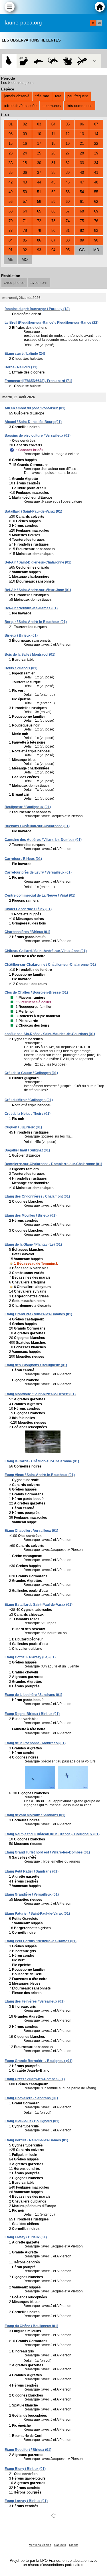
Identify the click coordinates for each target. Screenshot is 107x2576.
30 (39, 163)
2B (25, 163)
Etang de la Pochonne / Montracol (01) (35, 1743)
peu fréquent (78, 96)
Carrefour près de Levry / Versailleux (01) (38, 872)
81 (68, 231)
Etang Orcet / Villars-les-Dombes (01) (35, 2079)
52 (53, 192)
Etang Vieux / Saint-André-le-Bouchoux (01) (40, 1475)
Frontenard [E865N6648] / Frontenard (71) (38, 381)
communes (52, 106)
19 (68, 144)
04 (53, 124)
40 (82, 173)
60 (68, 202)
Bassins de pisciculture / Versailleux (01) (38, 435)
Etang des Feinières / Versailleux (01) (35, 2001)
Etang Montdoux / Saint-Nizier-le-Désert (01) (40, 1394)
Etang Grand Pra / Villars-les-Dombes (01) (38, 1314)
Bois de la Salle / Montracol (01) (30, 655)
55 (96, 192)
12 (68, 134)
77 (11, 231)
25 (39, 153)
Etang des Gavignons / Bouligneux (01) (36, 1365)
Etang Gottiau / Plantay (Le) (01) (30, 1657)
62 (96, 202)
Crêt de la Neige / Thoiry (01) (28, 1114)
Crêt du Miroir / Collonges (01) (29, 1100)
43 (25, 182)
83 (96, 231)
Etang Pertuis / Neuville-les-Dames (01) (36, 2140)
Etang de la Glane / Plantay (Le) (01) (33, 1244)
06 (82, 124)
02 (25, 124)
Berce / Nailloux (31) (21, 367)
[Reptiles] (53, 61)
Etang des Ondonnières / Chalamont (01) (37, 1196)
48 (96, 182)
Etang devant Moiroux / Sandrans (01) (35, 1815)
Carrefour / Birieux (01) (23, 859)
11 (53, 134)
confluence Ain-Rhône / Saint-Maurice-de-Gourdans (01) (50, 1034)
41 (96, 173)
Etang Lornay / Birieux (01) (26, 2501)
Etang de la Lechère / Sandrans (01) (33, 1695)
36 (25, 173)
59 (53, 202)
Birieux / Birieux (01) (21, 635)
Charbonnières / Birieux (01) (27, 932)
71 (25, 221)
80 (53, 231)
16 (25, 144)
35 (11, 173)
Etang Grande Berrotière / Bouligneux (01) (39, 2061)
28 (82, 153)
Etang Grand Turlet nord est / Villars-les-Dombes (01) (47, 1852)
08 (11, 134)
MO (25, 260)
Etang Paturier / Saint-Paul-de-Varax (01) (37, 1914)
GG (82, 250)
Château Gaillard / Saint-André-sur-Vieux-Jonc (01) (46, 951)
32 (68, 163)
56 (11, 202)
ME (11, 260)
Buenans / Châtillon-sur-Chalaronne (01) (37, 826)
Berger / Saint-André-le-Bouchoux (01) (36, 622)
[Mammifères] (24, 61)
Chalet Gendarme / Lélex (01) (28, 909)
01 (11, 124)
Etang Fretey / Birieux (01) (26, 2237)
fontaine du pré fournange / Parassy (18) (37, 309)
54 (82, 192)
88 (68, 240)
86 (39, 240)
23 (11, 153)
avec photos (14, 283)
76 (96, 221)
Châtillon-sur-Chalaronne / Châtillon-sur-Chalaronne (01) (50, 965)
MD (96, 250)
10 (39, 134)
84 (11, 240)
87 (53, 240)
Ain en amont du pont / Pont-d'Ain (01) (35, 408)
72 (39, 221)
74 (68, 221)
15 (11, 144)
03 (39, 124)
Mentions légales (40, 2545)
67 (68, 211)
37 (39, 173)
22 (96, 144)
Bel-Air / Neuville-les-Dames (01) (31, 608)
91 (11, 250)
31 (53, 163)
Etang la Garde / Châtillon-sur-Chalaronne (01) (42, 1461)
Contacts (60, 2545)
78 (25, 231)
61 (82, 202)
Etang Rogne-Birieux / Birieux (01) (32, 1714)
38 (53, 173)
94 (53, 250)
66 (53, 211)
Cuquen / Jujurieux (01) (23, 1127)
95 (68, 250)
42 (11, 182)
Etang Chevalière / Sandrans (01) (31, 2098)
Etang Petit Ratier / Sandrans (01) (32, 1871)
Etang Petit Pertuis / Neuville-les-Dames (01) (41, 1941)
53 (68, 192)
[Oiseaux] (9, 61)
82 (82, 231)
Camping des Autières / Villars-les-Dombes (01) (43, 840)
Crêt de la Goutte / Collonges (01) (31, 1073)
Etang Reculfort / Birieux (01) (28, 2450)
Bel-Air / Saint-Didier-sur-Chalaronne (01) (38, 562)
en (99, 23)
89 (82, 240)
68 (82, 211)
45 (53, 182)
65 (39, 211)
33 (82, 163)
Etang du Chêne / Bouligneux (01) (31, 2326)
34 (96, 163)
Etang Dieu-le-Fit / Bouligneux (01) (32, 2121)
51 (39, 192)
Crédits (74, 2545)
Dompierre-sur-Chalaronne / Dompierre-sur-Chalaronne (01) (53, 1164)
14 (96, 134)
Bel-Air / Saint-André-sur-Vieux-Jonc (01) (38, 590)
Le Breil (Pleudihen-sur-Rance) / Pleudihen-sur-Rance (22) (52, 323)
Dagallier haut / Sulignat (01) (27, 1150)
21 (82, 144)
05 (68, 124)
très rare (42, 96)
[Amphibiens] (67, 61)
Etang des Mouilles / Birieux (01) (31, 1215)
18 (53, 144)
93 (39, 250)
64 (25, 211)
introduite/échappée (20, 106)
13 (82, 134)
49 (11, 192)
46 (68, 182)
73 (53, 221)
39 (68, 173)
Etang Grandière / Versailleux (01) (32, 1894)
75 (82, 221)
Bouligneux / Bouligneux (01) (28, 807)
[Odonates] (82, 61)
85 (25, 240)
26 (53, 153)
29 (96, 153)
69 (96, 211)
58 (39, 202)
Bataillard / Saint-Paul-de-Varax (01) (33, 511)
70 (11, 221)
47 (82, 182)
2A (11, 163)
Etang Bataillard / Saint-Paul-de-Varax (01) (39, 1605)
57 (25, 202)
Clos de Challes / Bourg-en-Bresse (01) (36, 992)
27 (68, 153)
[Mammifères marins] (38, 61)
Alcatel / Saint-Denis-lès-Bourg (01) (33, 422)
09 (25, 134)
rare (58, 96)
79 (39, 231)
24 (25, 153)
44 (39, 182)
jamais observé (17, 96)
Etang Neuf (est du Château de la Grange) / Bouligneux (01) (52, 1834)
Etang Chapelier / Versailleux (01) (31, 1531)
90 (96, 240)
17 (39, 144)
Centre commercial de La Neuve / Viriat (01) (40, 895)
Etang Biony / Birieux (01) (25, 2469)
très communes (80, 106)
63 (11, 211)
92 (25, 250)
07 (96, 124)
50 (25, 192)
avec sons (39, 283)
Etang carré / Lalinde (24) (25, 354)
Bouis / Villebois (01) (21, 668)
